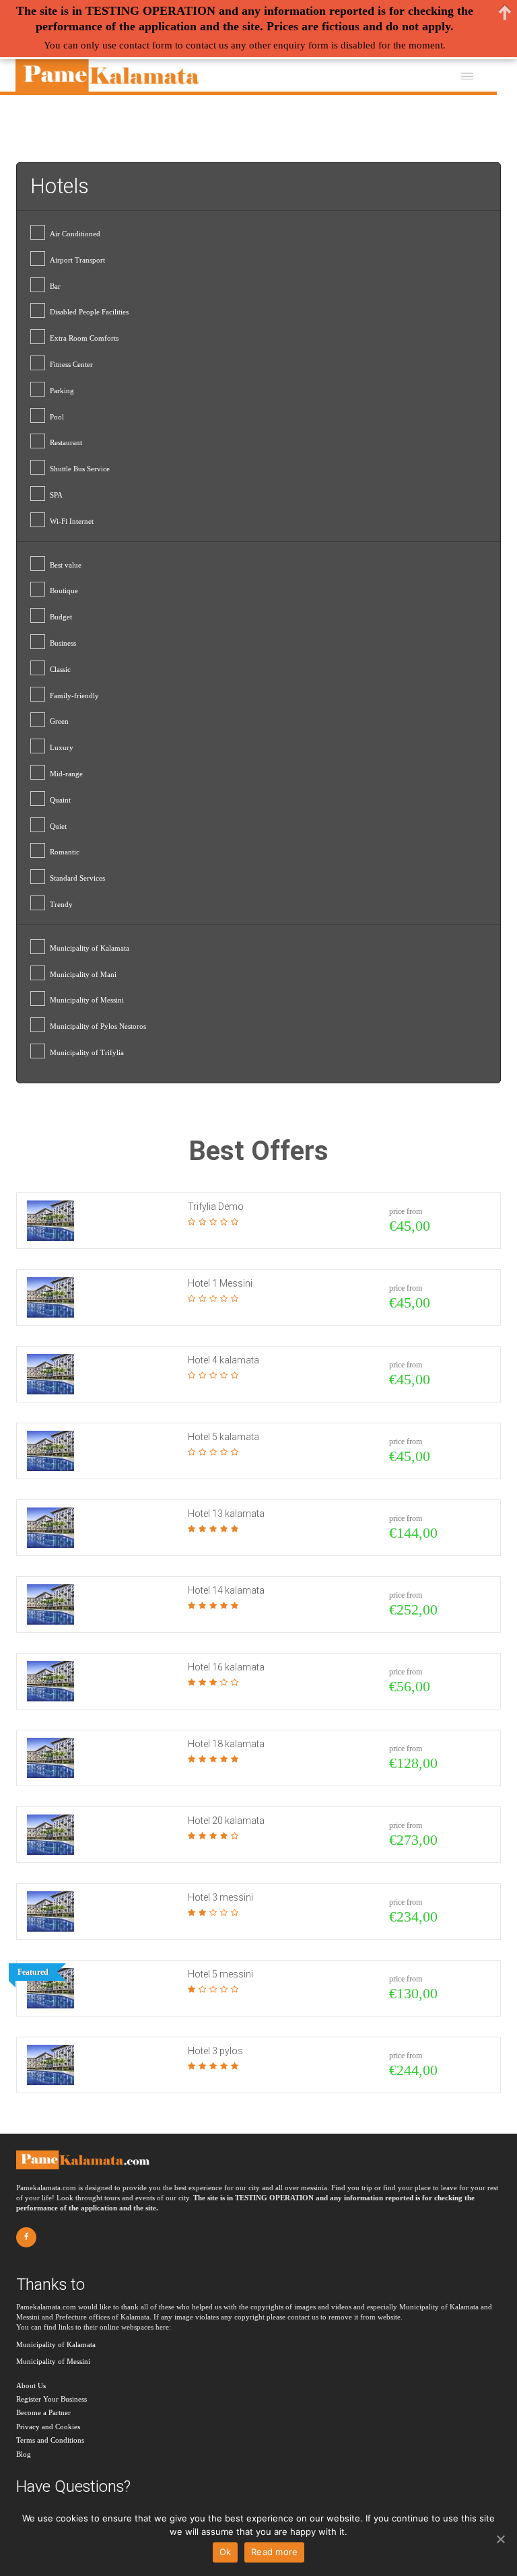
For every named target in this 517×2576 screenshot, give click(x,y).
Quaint (60, 800)
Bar (55, 286)
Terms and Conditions (50, 2440)
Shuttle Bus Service (80, 469)
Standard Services (77, 878)
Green (59, 721)
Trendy (61, 904)
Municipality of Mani (83, 974)
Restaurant (66, 442)
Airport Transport (77, 260)
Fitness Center (71, 364)
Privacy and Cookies (48, 2427)
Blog (24, 2454)
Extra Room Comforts (84, 338)
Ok (226, 2552)
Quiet (58, 826)
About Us (31, 2385)
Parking (62, 391)
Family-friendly (74, 696)
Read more (274, 2552)
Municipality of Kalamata (90, 948)
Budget (61, 617)
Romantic (65, 852)
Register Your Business (51, 2399)
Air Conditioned (75, 234)
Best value (66, 565)
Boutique (64, 590)
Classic (60, 669)
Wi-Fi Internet (72, 521)
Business (63, 643)
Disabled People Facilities (89, 312)
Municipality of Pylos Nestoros (98, 1026)
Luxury (62, 747)
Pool (57, 417)
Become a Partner (43, 2412)
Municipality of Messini (87, 1000)
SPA (56, 495)
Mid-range (66, 774)
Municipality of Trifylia (87, 1052)
